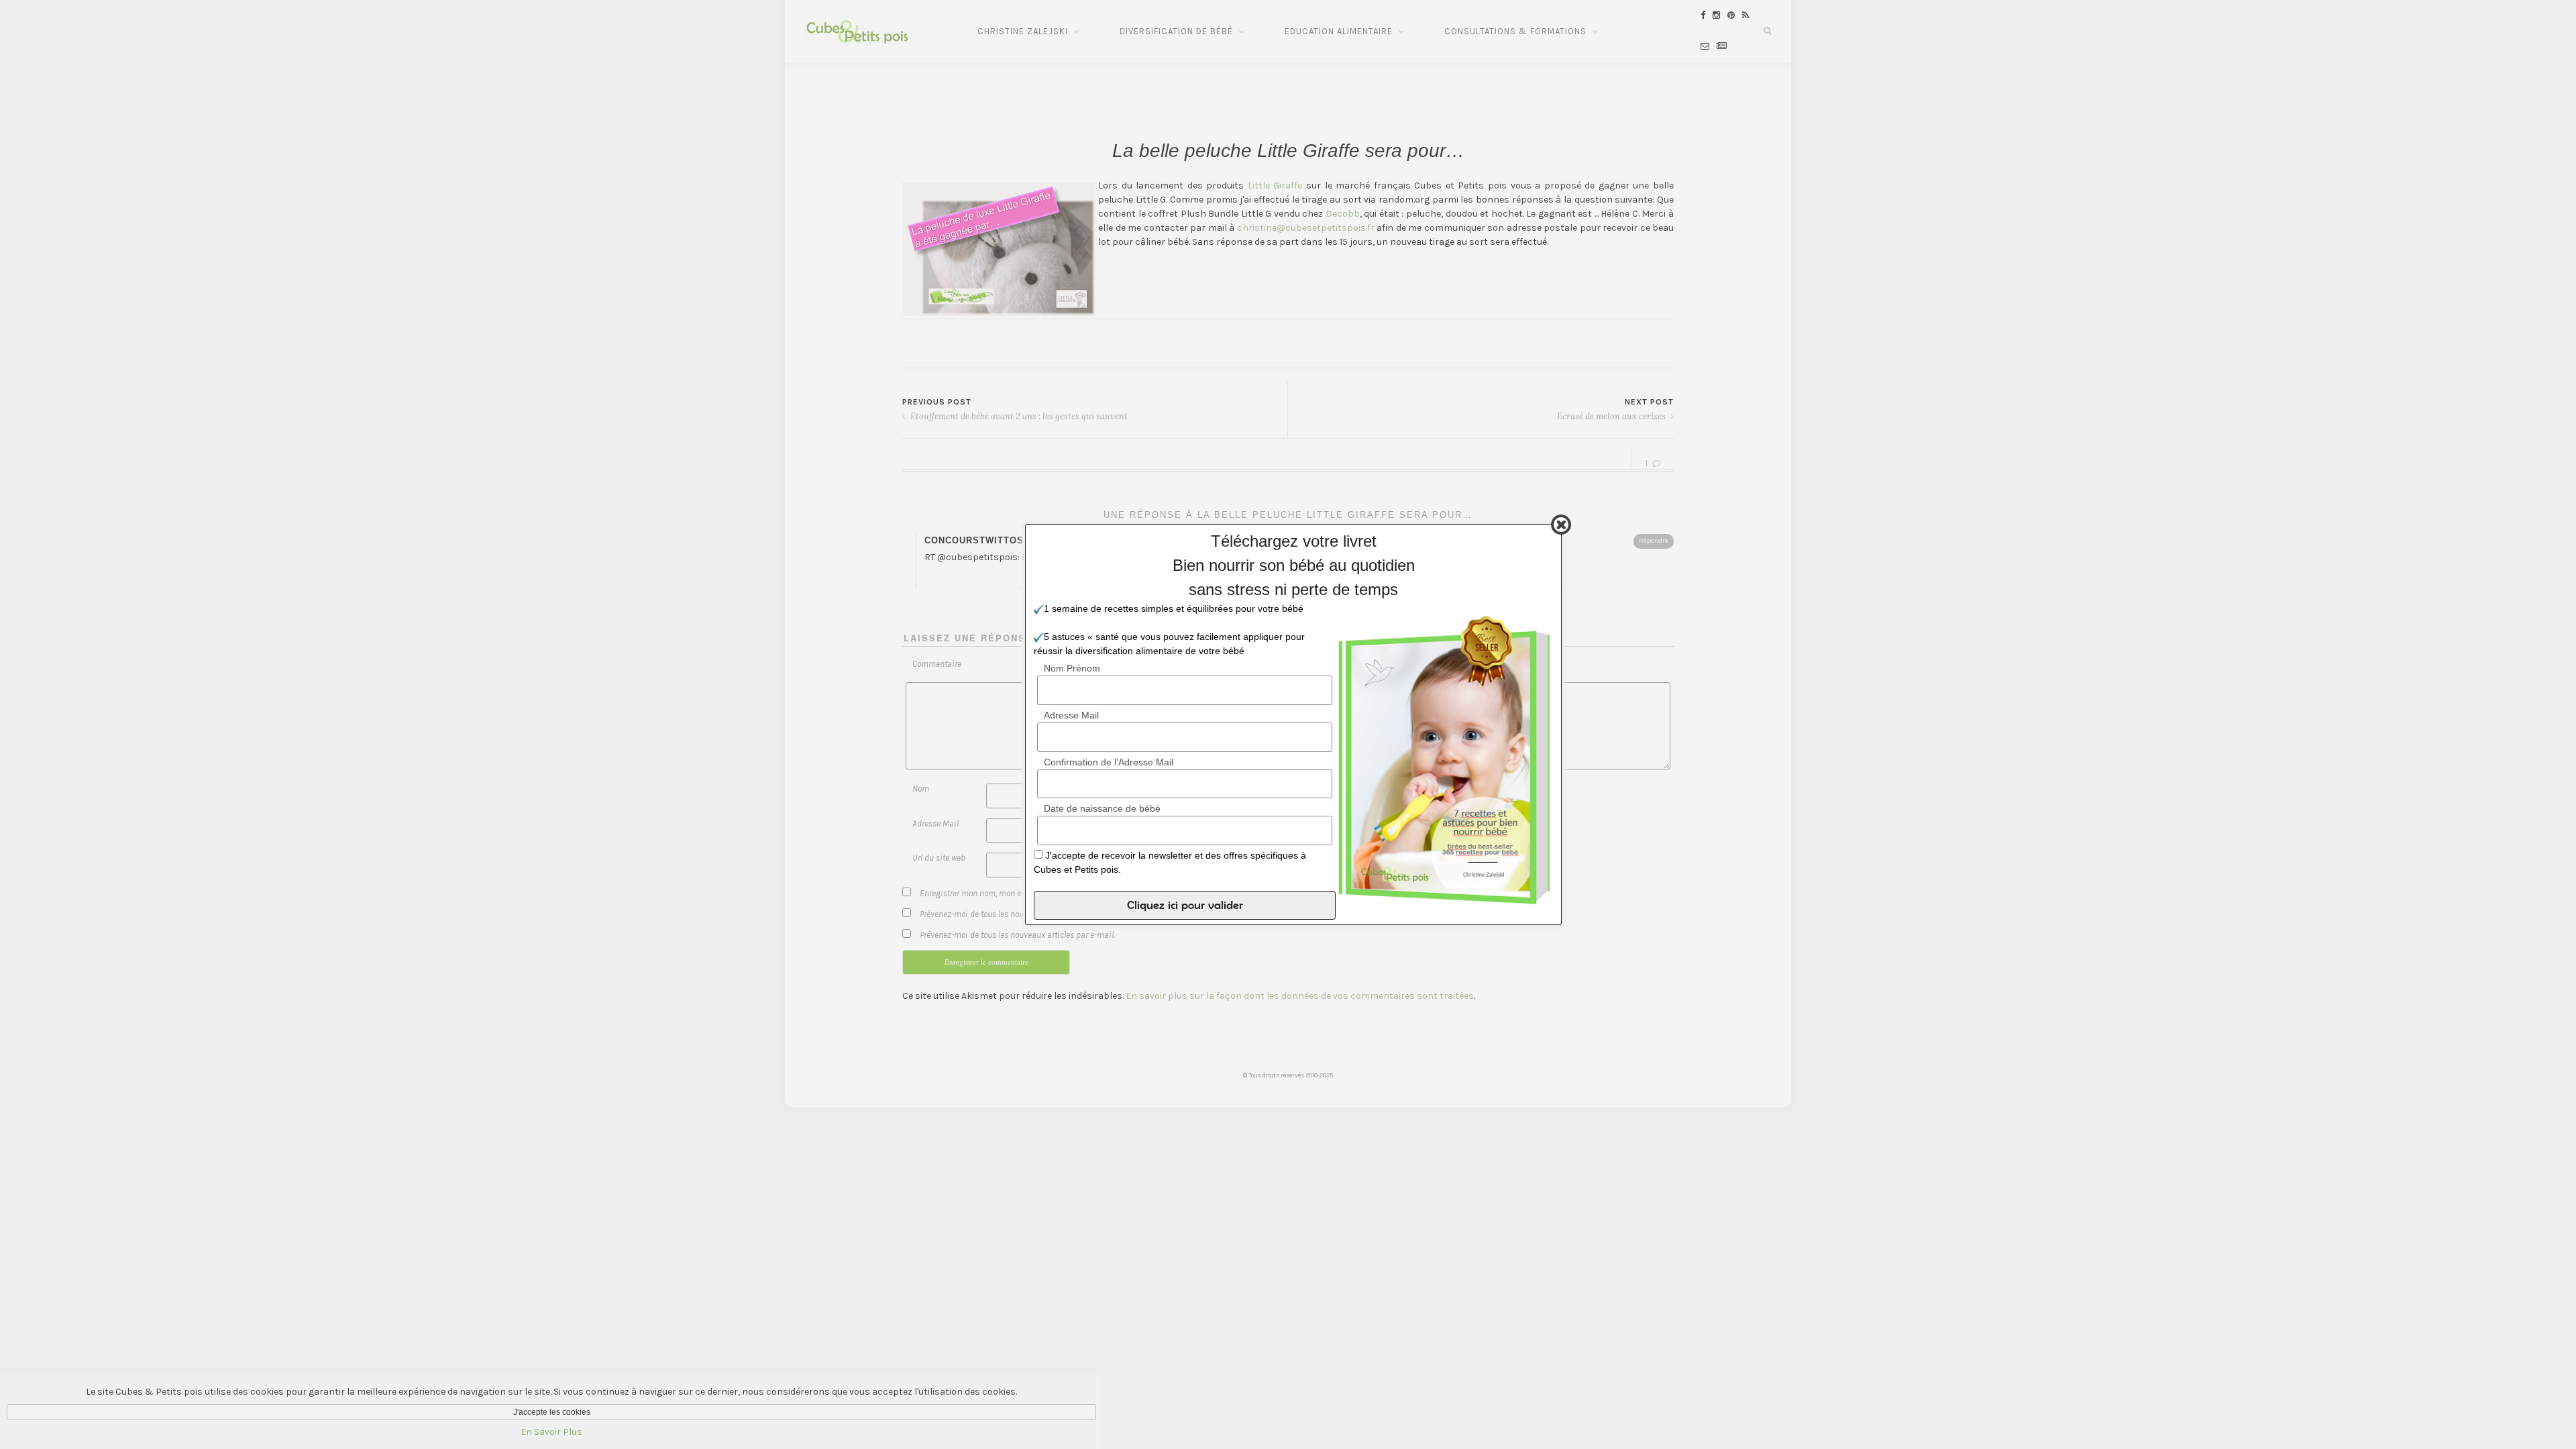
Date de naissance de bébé (1102, 808)
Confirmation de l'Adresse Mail (1109, 762)
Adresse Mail (1071, 715)
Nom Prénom (1072, 668)
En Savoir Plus (551, 1432)
